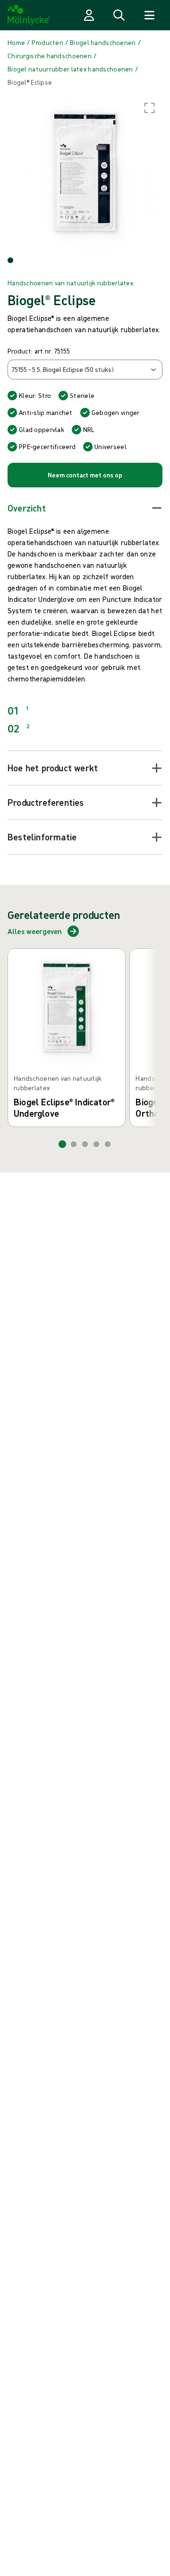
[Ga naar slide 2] (74, 1144)
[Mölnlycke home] (29, 15)
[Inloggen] (89, 15)
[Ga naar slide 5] (108, 1144)
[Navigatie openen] (149, 15)
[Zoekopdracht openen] (119, 15)
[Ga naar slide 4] (96, 1144)
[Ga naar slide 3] (85, 1144)
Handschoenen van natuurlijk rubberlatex (70, 283)
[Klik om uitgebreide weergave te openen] (85, 172)
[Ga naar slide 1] (62, 1144)
